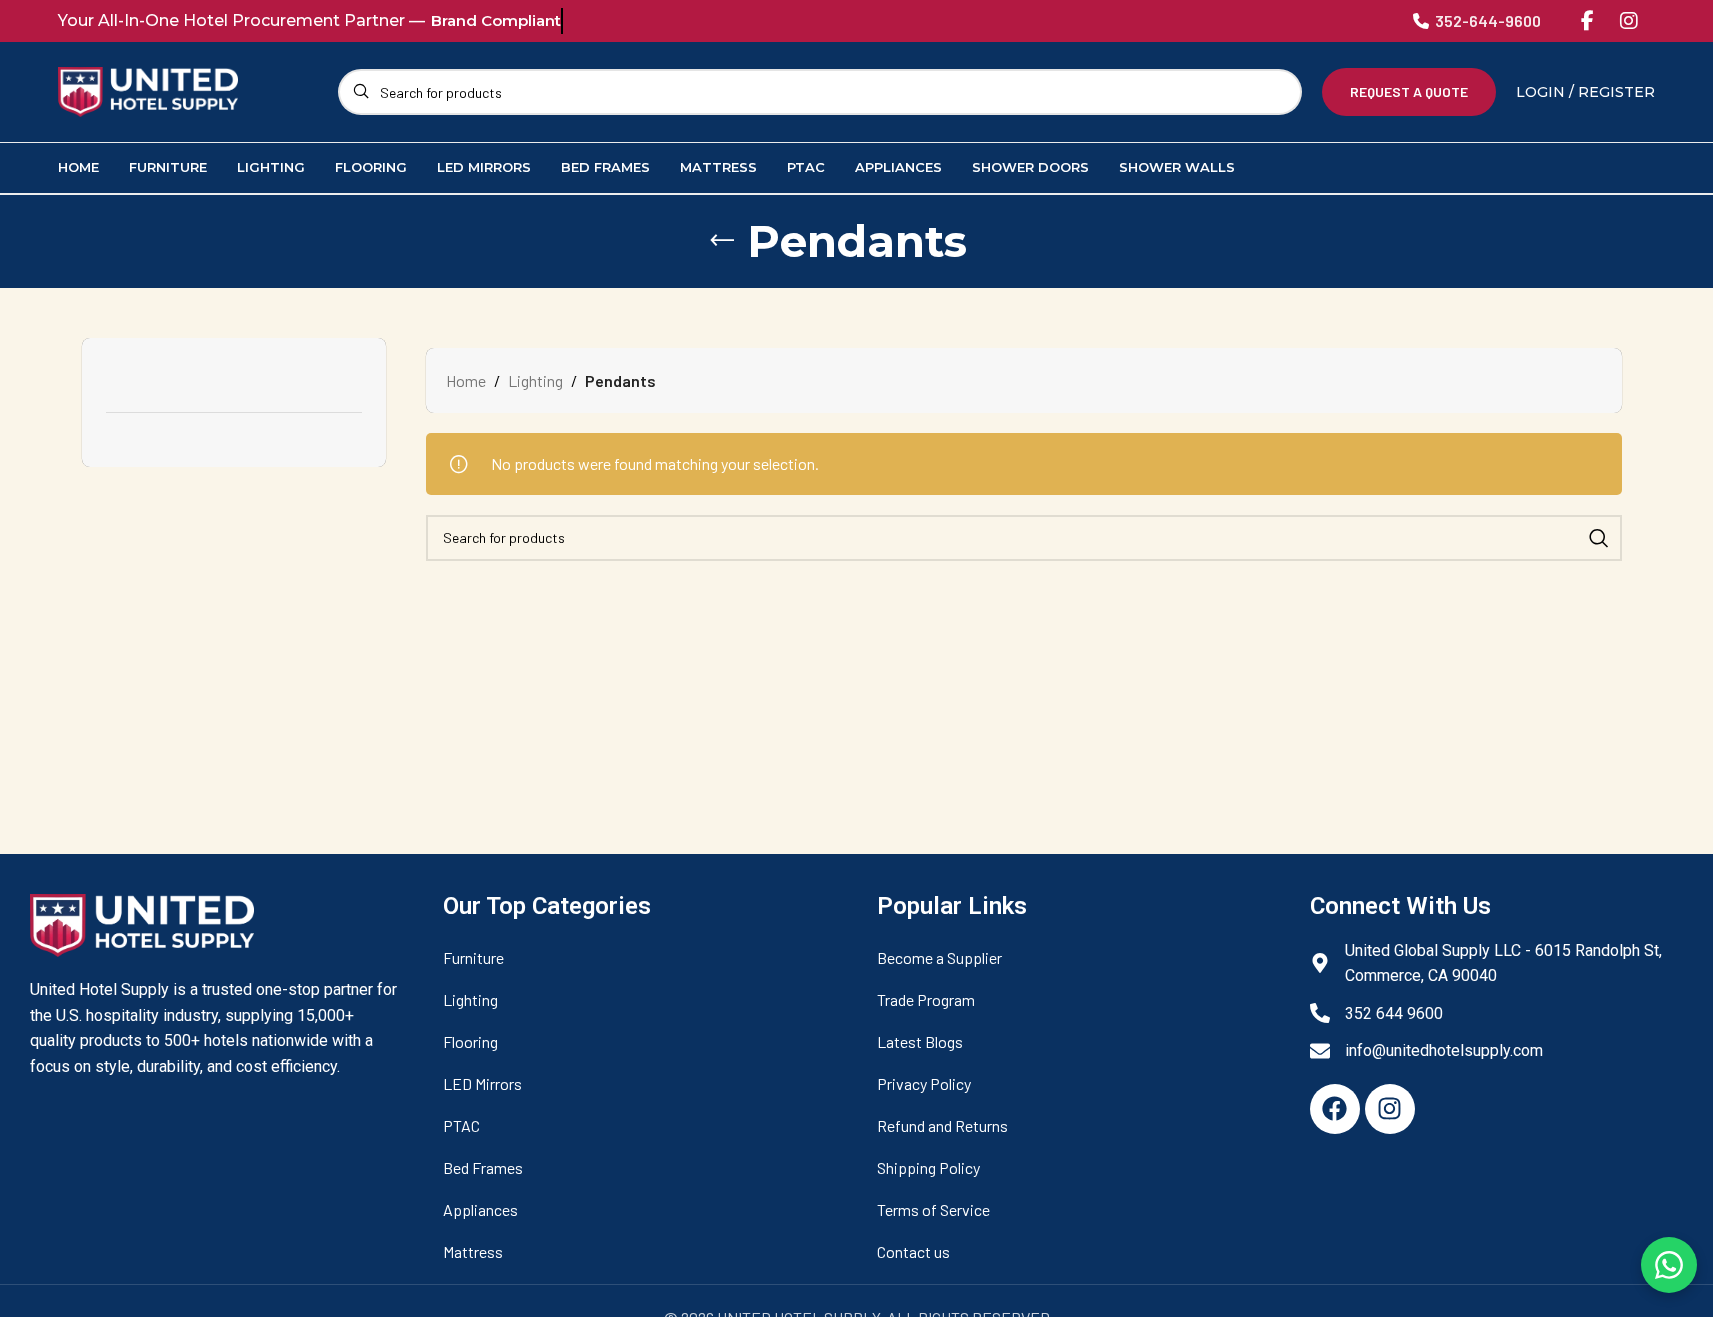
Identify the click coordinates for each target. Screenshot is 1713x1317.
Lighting (535, 380)
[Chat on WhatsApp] (1669, 1265)
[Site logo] (148, 89)
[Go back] (722, 241)
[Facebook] (1587, 21)
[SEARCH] (1599, 538)
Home (466, 380)
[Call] (1421, 21)
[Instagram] (1629, 21)
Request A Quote (1409, 91)
